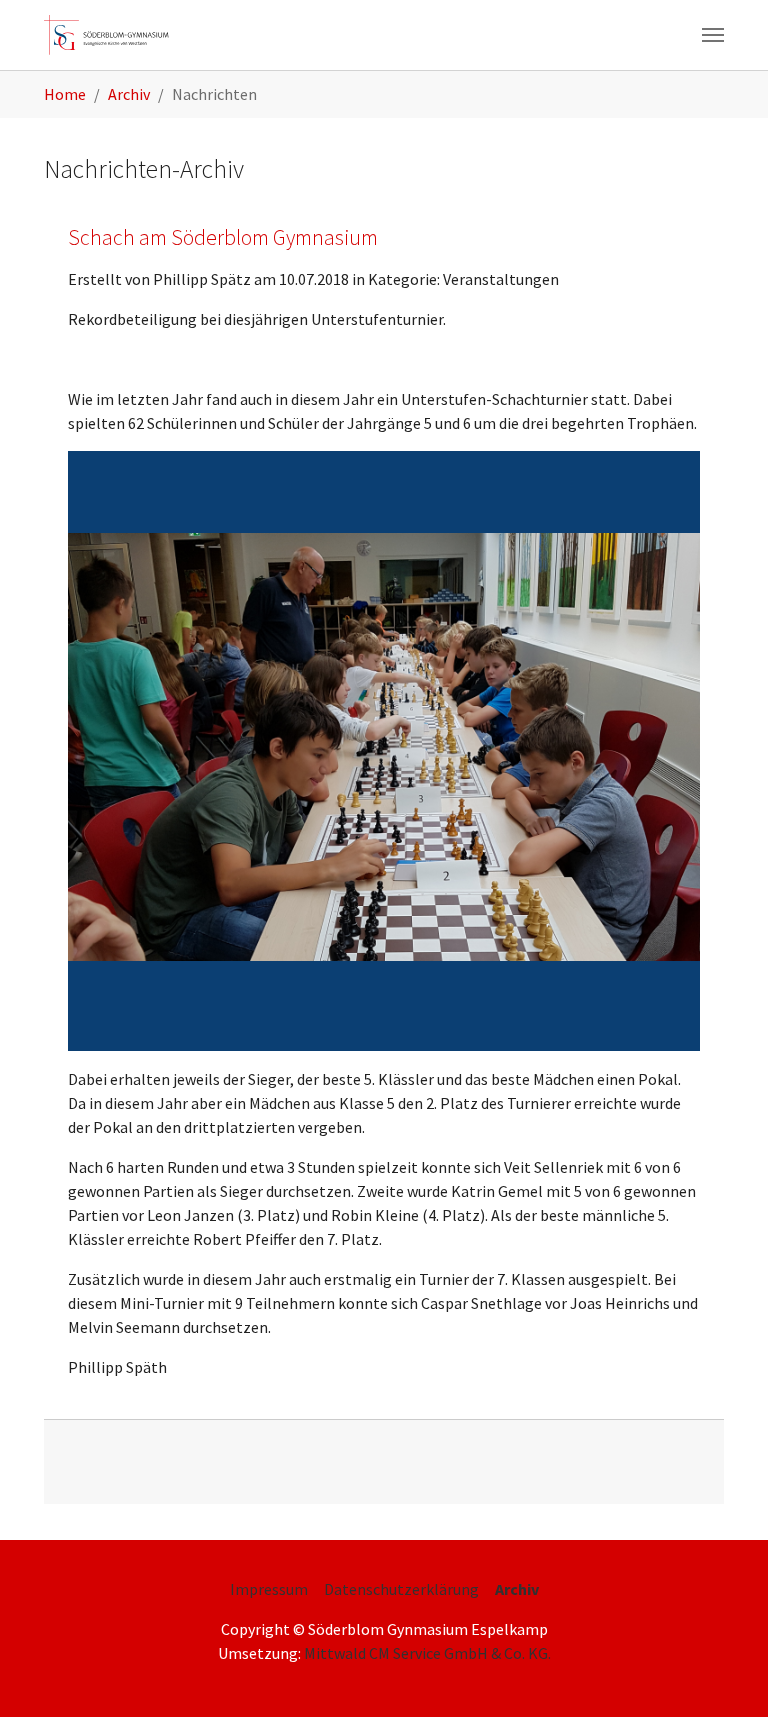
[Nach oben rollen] (724, 1673)
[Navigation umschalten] (713, 35)
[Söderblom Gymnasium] (113, 35)
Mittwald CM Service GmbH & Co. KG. (427, 1653)
